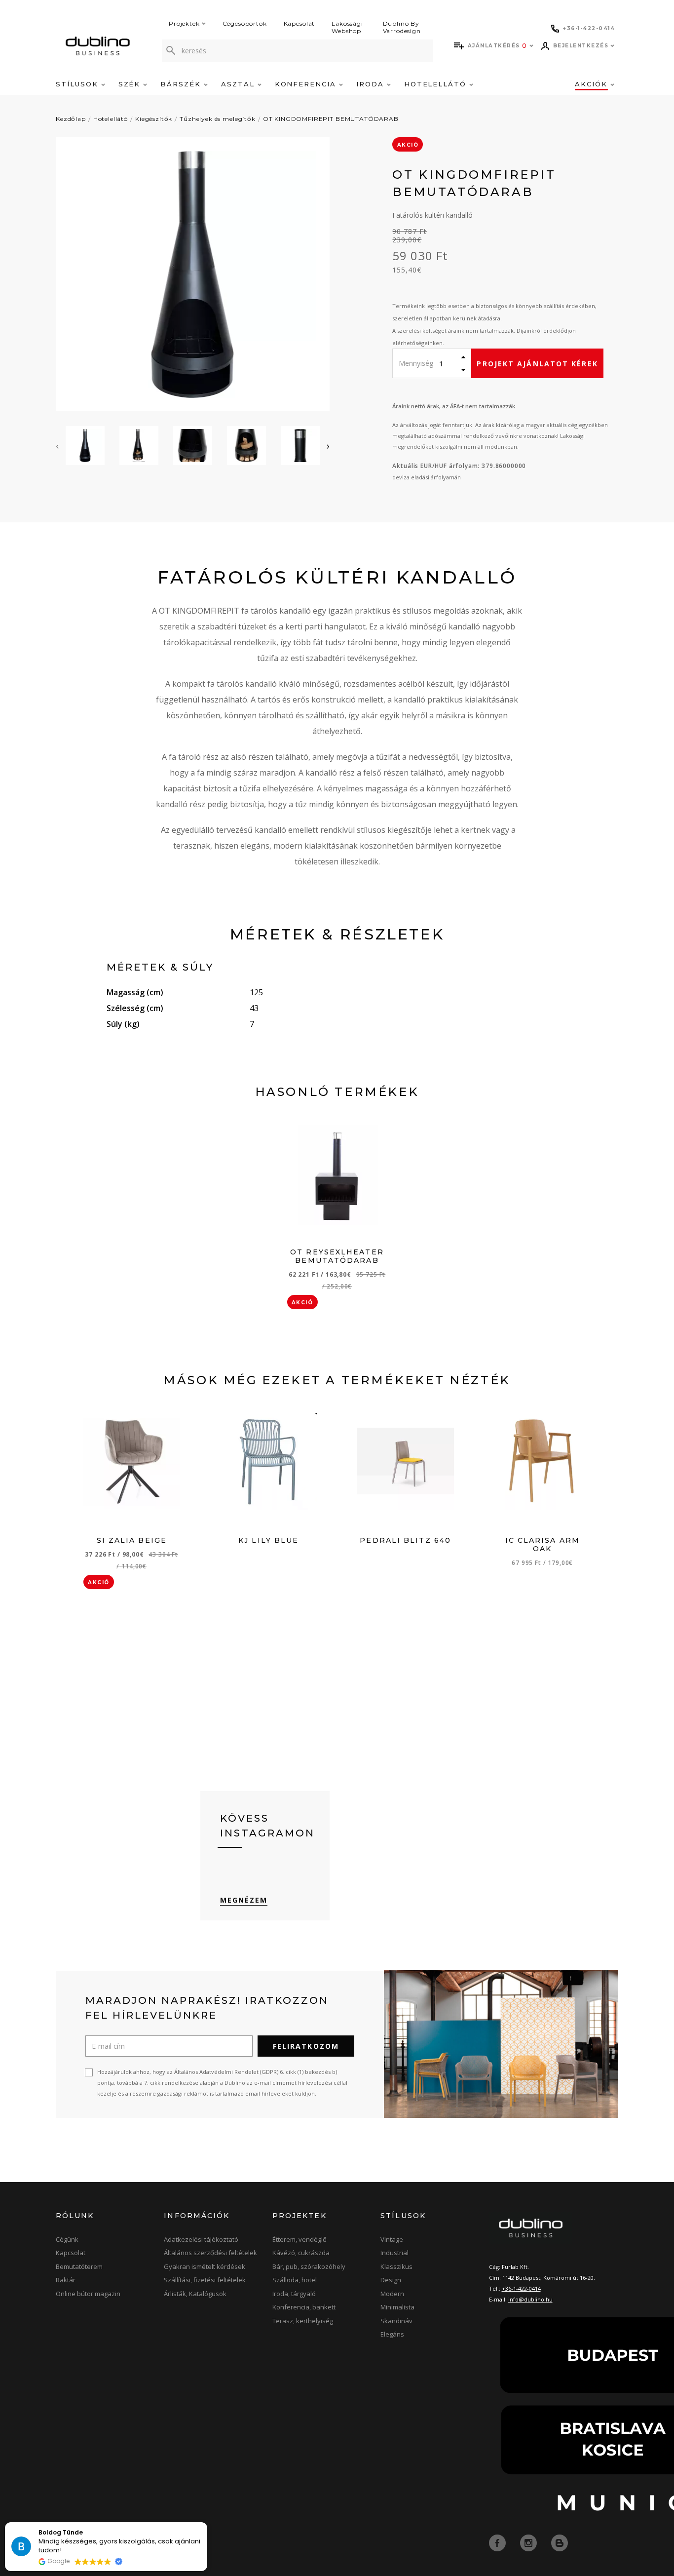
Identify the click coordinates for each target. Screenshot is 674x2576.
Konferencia (307, 84)
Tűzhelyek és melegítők (217, 119)
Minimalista (397, 2307)
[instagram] (529, 2542)
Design (391, 2280)
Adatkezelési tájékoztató (201, 2239)
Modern (392, 2294)
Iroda (372, 84)
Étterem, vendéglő (300, 2239)
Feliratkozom (306, 2046)
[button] (207, 2523)
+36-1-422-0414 (521, 2288)
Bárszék (182, 84)
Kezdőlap (71, 119)
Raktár (66, 2280)
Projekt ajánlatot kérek (537, 364)
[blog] (560, 2542)
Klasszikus (396, 2266)
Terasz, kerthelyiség (303, 2321)
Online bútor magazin (88, 2294)
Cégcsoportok (245, 23)
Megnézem (244, 1900)
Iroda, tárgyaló (294, 2294)
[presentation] (57, 446)
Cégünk (67, 2239)
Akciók (593, 84)
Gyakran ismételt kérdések (205, 2266)
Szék (131, 84)
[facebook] (498, 2542)
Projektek (184, 23)
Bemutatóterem (79, 2266)
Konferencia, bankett (304, 2307)
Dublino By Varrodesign (402, 27)
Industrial (394, 2253)
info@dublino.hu (530, 2299)
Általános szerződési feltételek (210, 2253)
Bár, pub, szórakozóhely (309, 2266)
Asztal (239, 84)
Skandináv (396, 2321)
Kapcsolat (300, 23)
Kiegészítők (154, 119)
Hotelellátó (437, 84)
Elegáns (392, 2334)
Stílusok (78, 84)
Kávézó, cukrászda (301, 2253)
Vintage (392, 2239)
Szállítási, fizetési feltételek (205, 2280)
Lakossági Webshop (347, 27)
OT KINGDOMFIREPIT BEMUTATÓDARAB (331, 119)
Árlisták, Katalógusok (195, 2294)
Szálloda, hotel (295, 2280)
